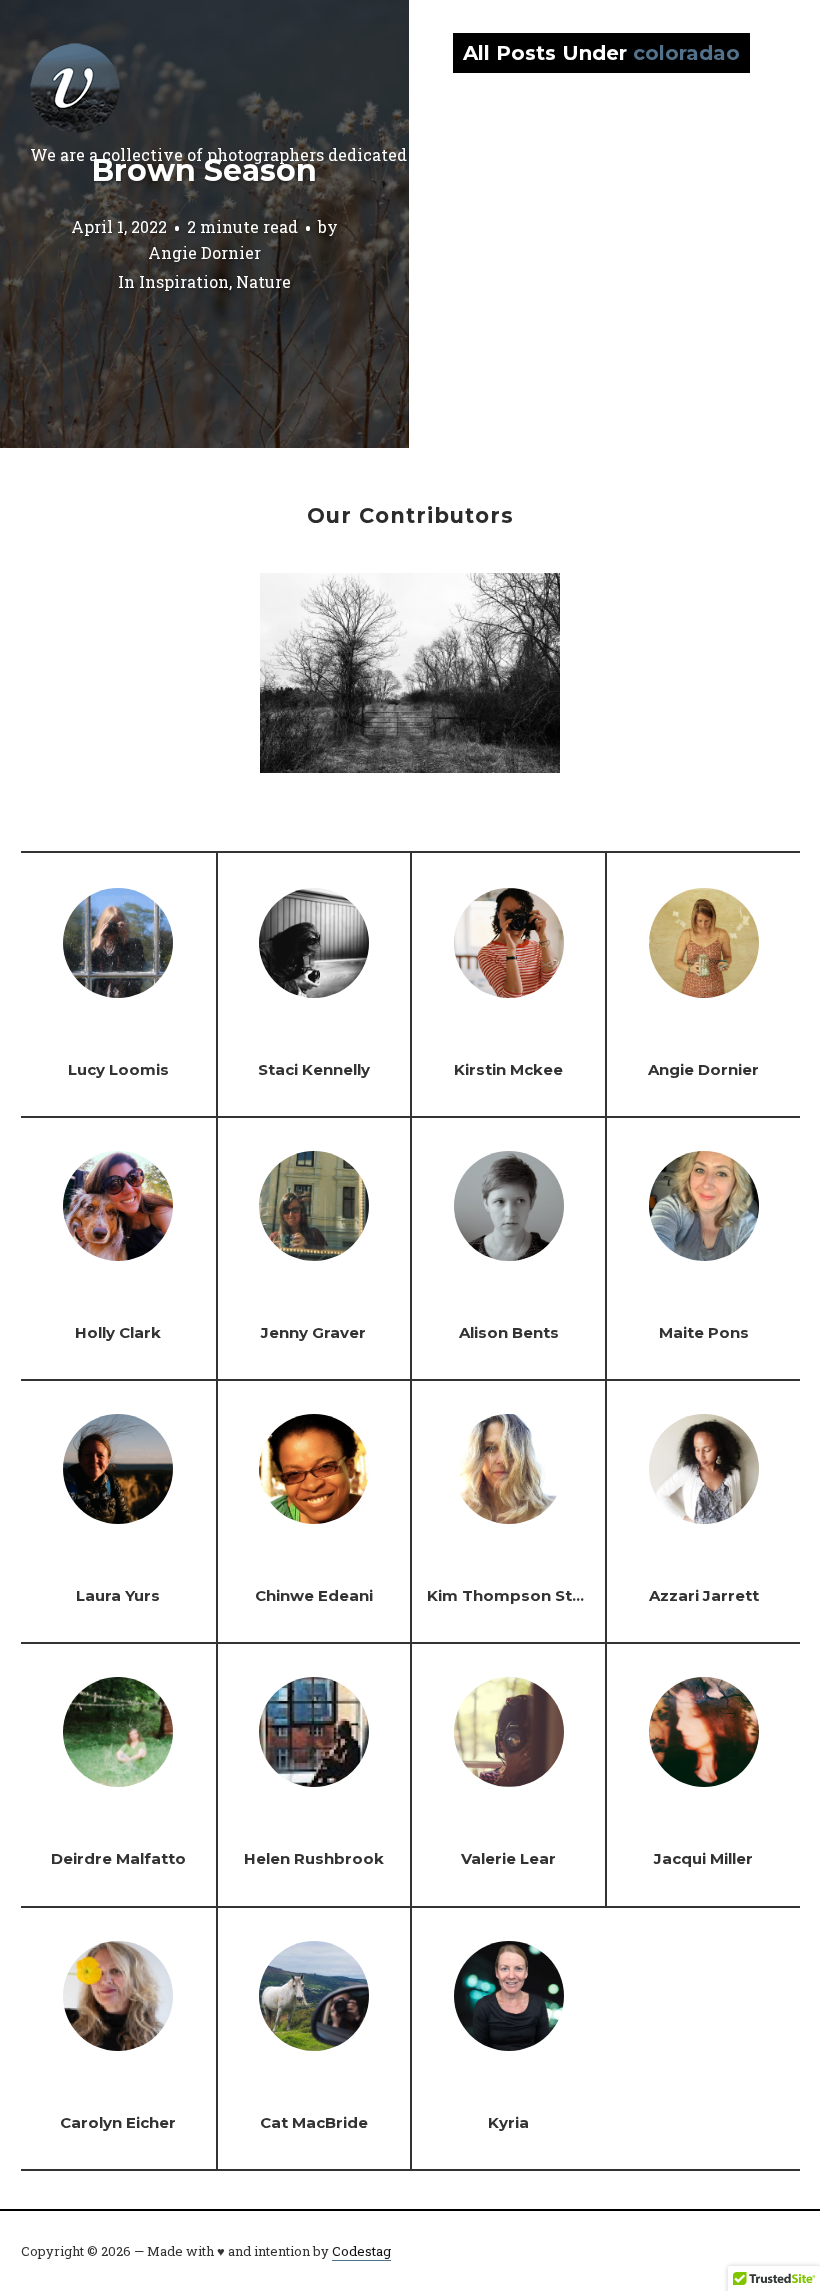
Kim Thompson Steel (511, 1595)
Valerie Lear (508, 1858)
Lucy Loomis (118, 1069)
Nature (263, 282)
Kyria (508, 2122)
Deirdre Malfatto (118, 1858)
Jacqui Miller (703, 1858)
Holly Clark (118, 1332)
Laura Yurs (118, 1595)
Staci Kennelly (314, 1069)
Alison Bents (509, 1332)
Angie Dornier (204, 252)
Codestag (361, 2251)
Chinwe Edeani (314, 1595)
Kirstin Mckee (508, 1069)
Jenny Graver (313, 1332)
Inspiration (184, 282)
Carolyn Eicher (118, 2122)
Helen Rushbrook (314, 1858)
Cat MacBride (314, 2122)
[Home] (75, 88)
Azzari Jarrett (704, 1595)
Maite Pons (704, 1332)
